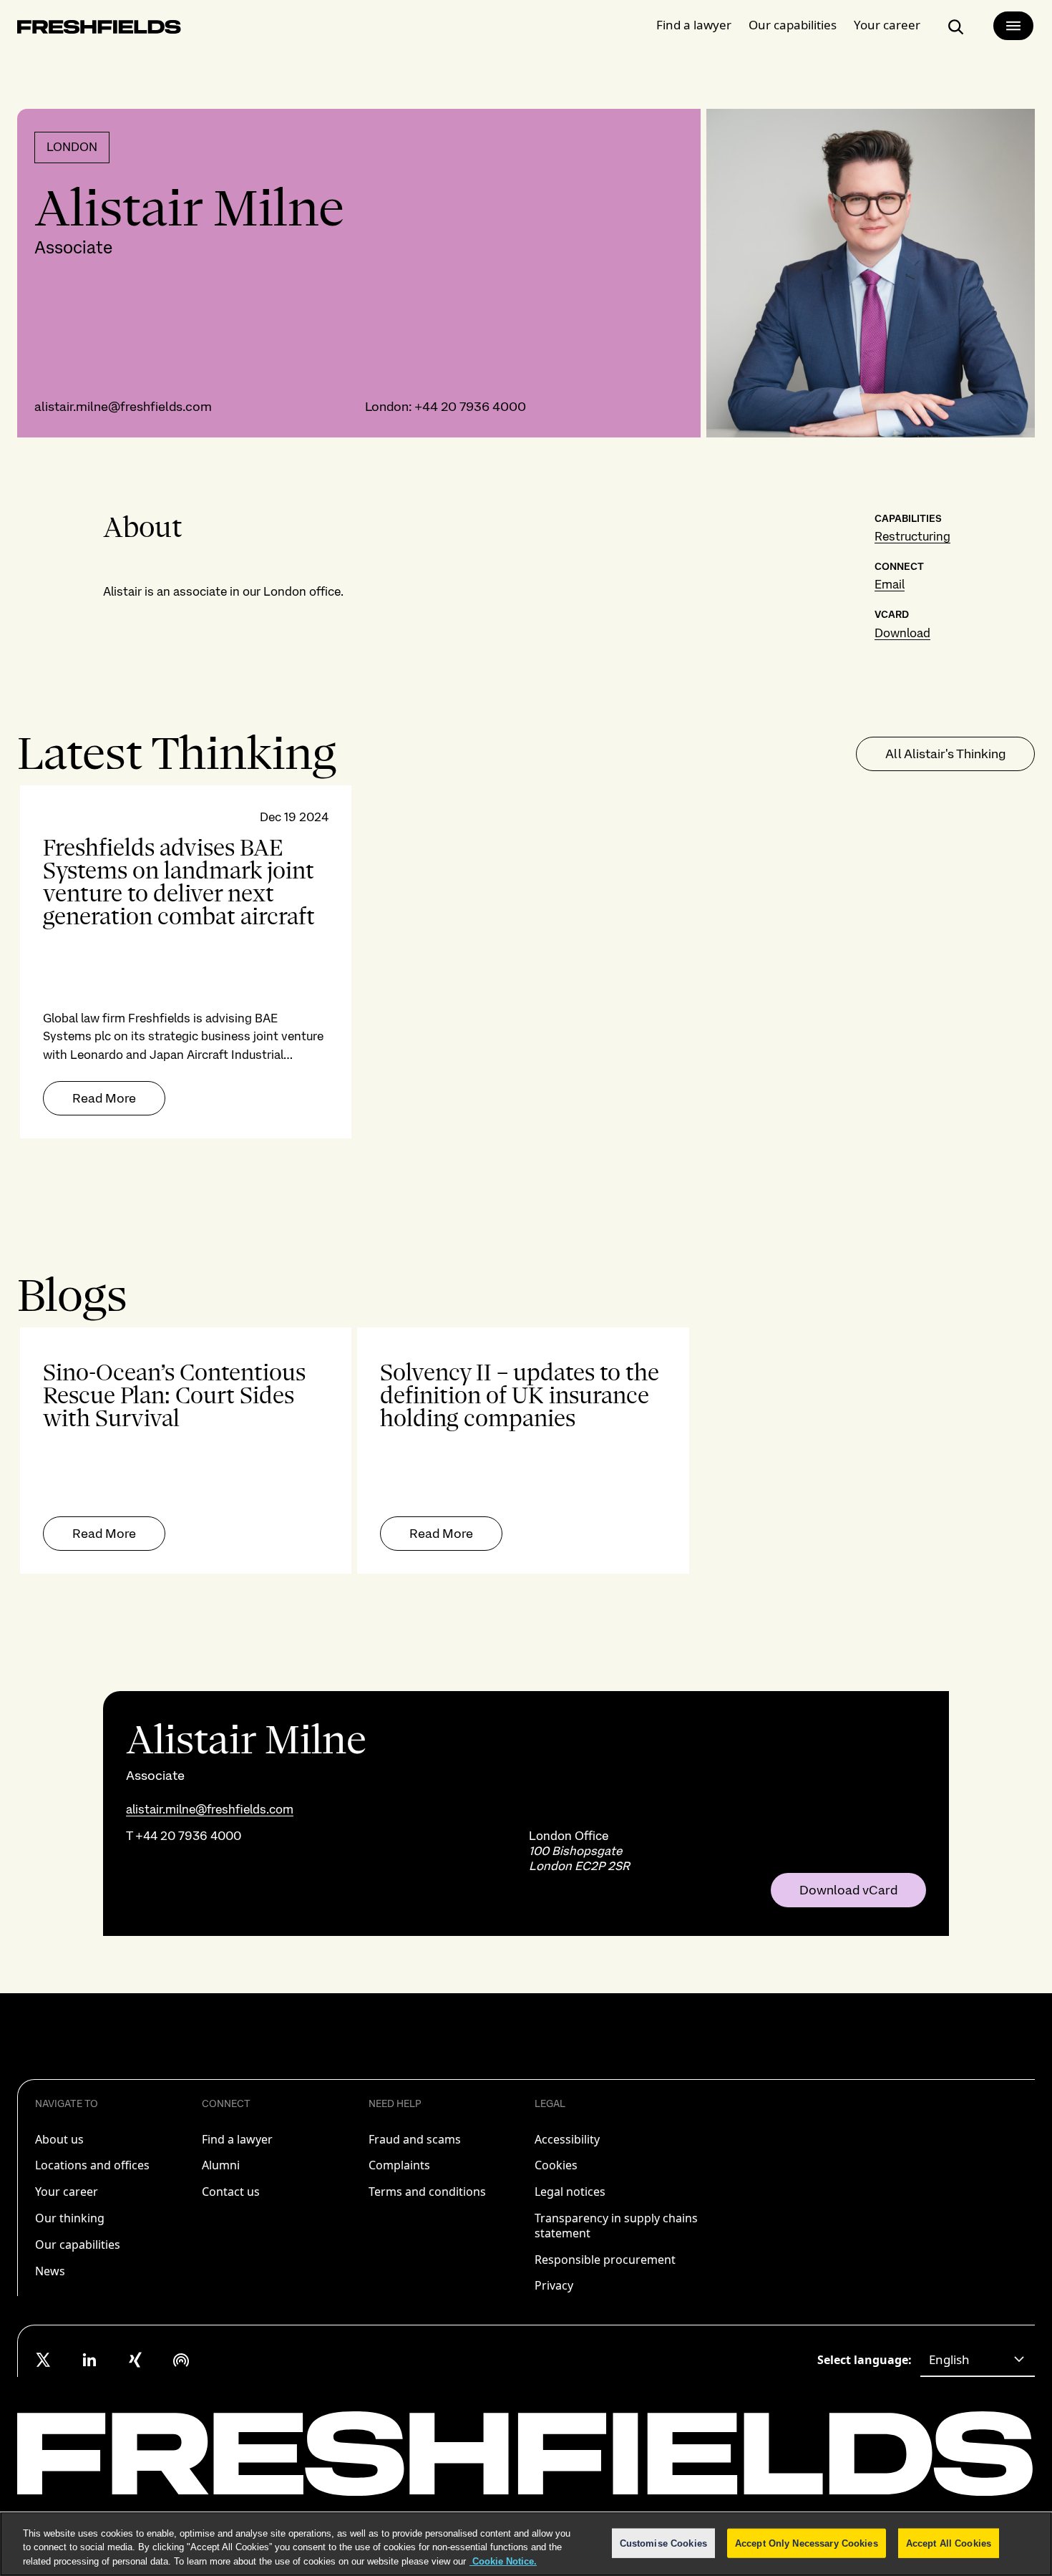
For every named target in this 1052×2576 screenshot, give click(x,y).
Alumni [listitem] (221, 2165)
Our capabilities (793, 25)
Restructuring (912, 536)
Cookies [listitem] (556, 2165)
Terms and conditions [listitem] (427, 2192)
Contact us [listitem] (231, 2192)
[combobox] (978, 2360)
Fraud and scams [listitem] (415, 2139)
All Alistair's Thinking (945, 754)
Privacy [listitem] (554, 2285)
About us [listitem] (59, 2139)
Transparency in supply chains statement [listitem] (616, 2226)
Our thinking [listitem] (70, 2218)
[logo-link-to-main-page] (99, 30)
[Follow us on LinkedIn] (89, 2360)
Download (902, 633)
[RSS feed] (181, 2360)
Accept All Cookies (949, 2543)
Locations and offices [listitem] (92, 2165)
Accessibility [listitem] (567, 2139)
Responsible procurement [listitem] (605, 2260)
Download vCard (848, 1890)
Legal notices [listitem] (570, 2192)
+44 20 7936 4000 (470, 406)
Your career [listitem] (67, 2192)
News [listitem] (50, 2271)
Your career (887, 25)
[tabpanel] (526, 962)
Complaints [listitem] (399, 2165)
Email (890, 584)
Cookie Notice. (503, 2561)
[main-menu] (1013, 26)
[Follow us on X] (44, 2360)
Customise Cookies (663, 2543)
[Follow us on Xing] (135, 2360)
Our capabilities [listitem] (78, 2245)
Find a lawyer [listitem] (237, 2139)
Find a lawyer (694, 25)
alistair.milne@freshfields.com (123, 406)
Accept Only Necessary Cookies (807, 2543)
